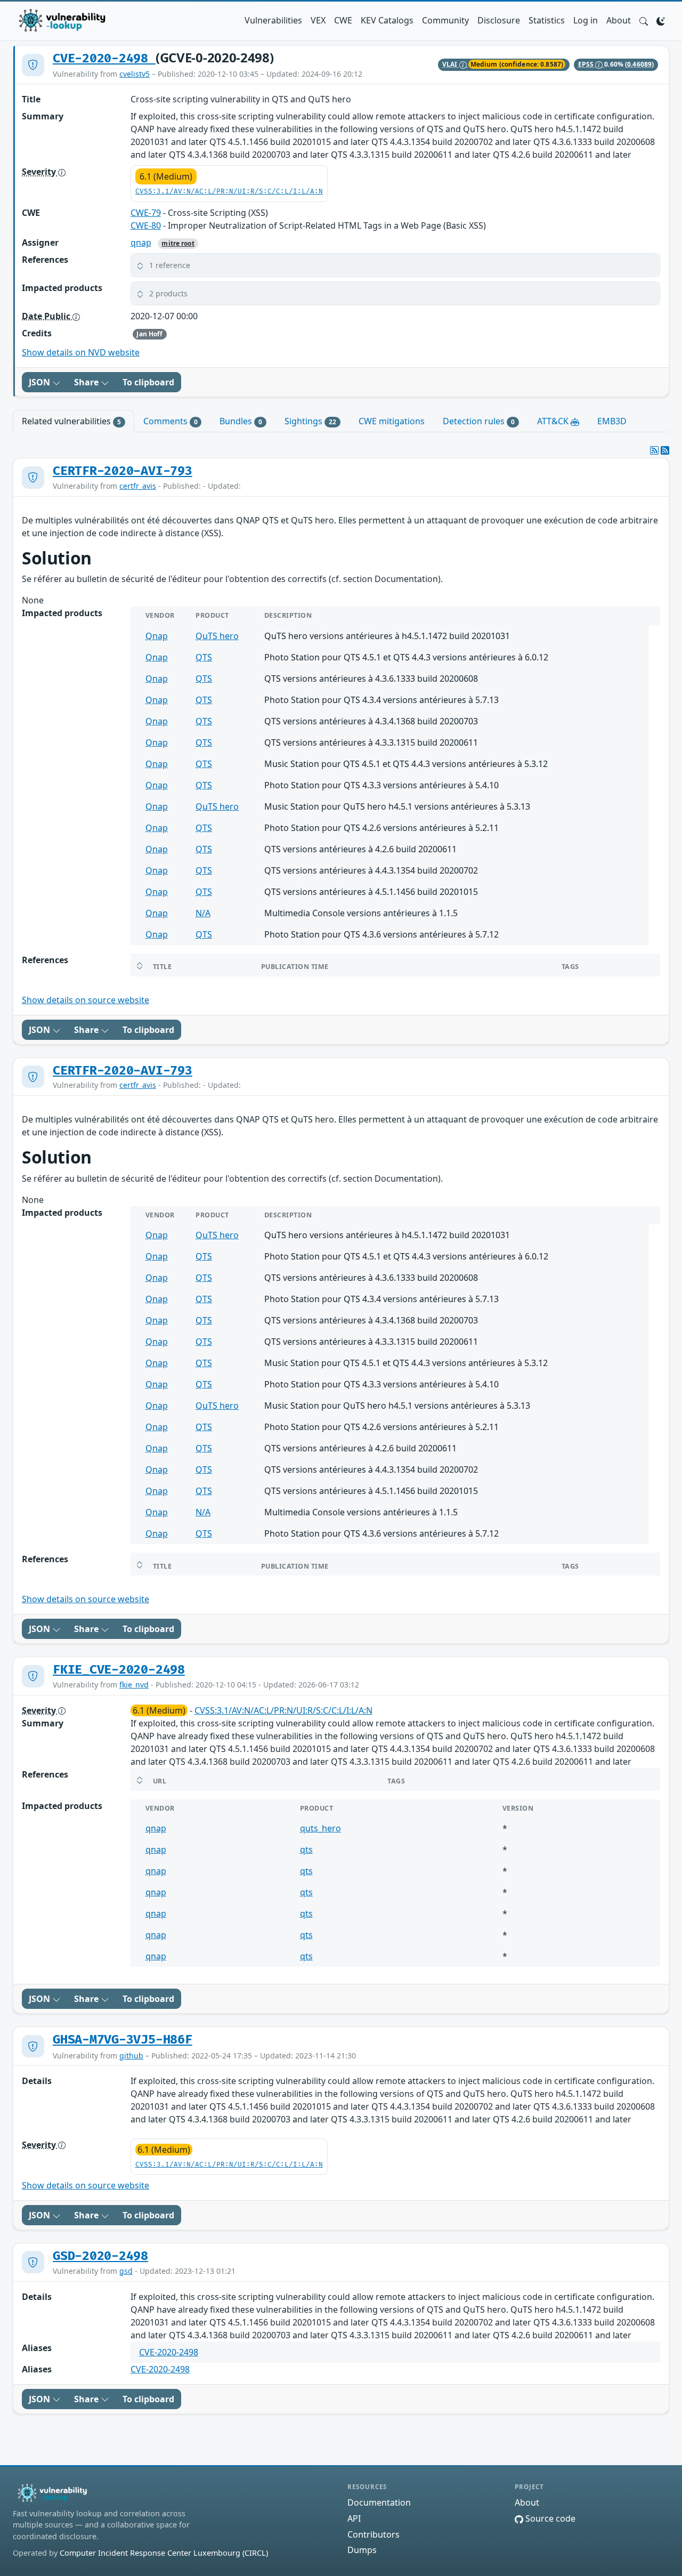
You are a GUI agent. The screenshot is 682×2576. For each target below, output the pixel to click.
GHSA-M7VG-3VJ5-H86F (123, 2040)
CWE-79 (146, 213)
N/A (203, 913)
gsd (126, 2271)
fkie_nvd (134, 1685)
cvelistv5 (135, 74)
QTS (204, 657)
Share (87, 382)
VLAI (451, 64)
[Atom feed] (654, 450)
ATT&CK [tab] (554, 421)
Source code (549, 2518)
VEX (318, 20)
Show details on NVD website (81, 352)
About (619, 20)
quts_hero (320, 1828)
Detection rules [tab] (479, 421)
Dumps (362, 2550)
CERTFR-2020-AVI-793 (123, 471)
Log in (586, 20)
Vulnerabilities (273, 20)
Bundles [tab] (241, 421)
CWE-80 (146, 225)
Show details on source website (86, 1000)
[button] (644, 20)
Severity (40, 172)
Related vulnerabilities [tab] (71, 421)
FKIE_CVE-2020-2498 (119, 1670)
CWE (343, 20)
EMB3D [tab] (612, 421)
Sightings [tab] (310, 421)
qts (306, 1850)
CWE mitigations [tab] (392, 421)
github (131, 2056)
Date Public (47, 316)
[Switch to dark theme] (661, 20)
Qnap (157, 636)
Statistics (547, 20)
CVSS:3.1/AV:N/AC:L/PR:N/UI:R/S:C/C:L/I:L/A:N (229, 192)
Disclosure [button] (499, 20)
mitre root (178, 243)
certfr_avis (138, 486)
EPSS (587, 64)
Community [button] (445, 20)
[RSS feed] (665, 450)
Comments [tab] (170, 421)
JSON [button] (40, 382)
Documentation (379, 2502)
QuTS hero (217, 636)
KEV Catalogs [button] (387, 20)
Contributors (374, 2534)
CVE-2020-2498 (104, 59)
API (354, 2518)
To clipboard (148, 382)
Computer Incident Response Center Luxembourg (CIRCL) (164, 2553)
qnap (141, 243)
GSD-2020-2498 (100, 2256)
